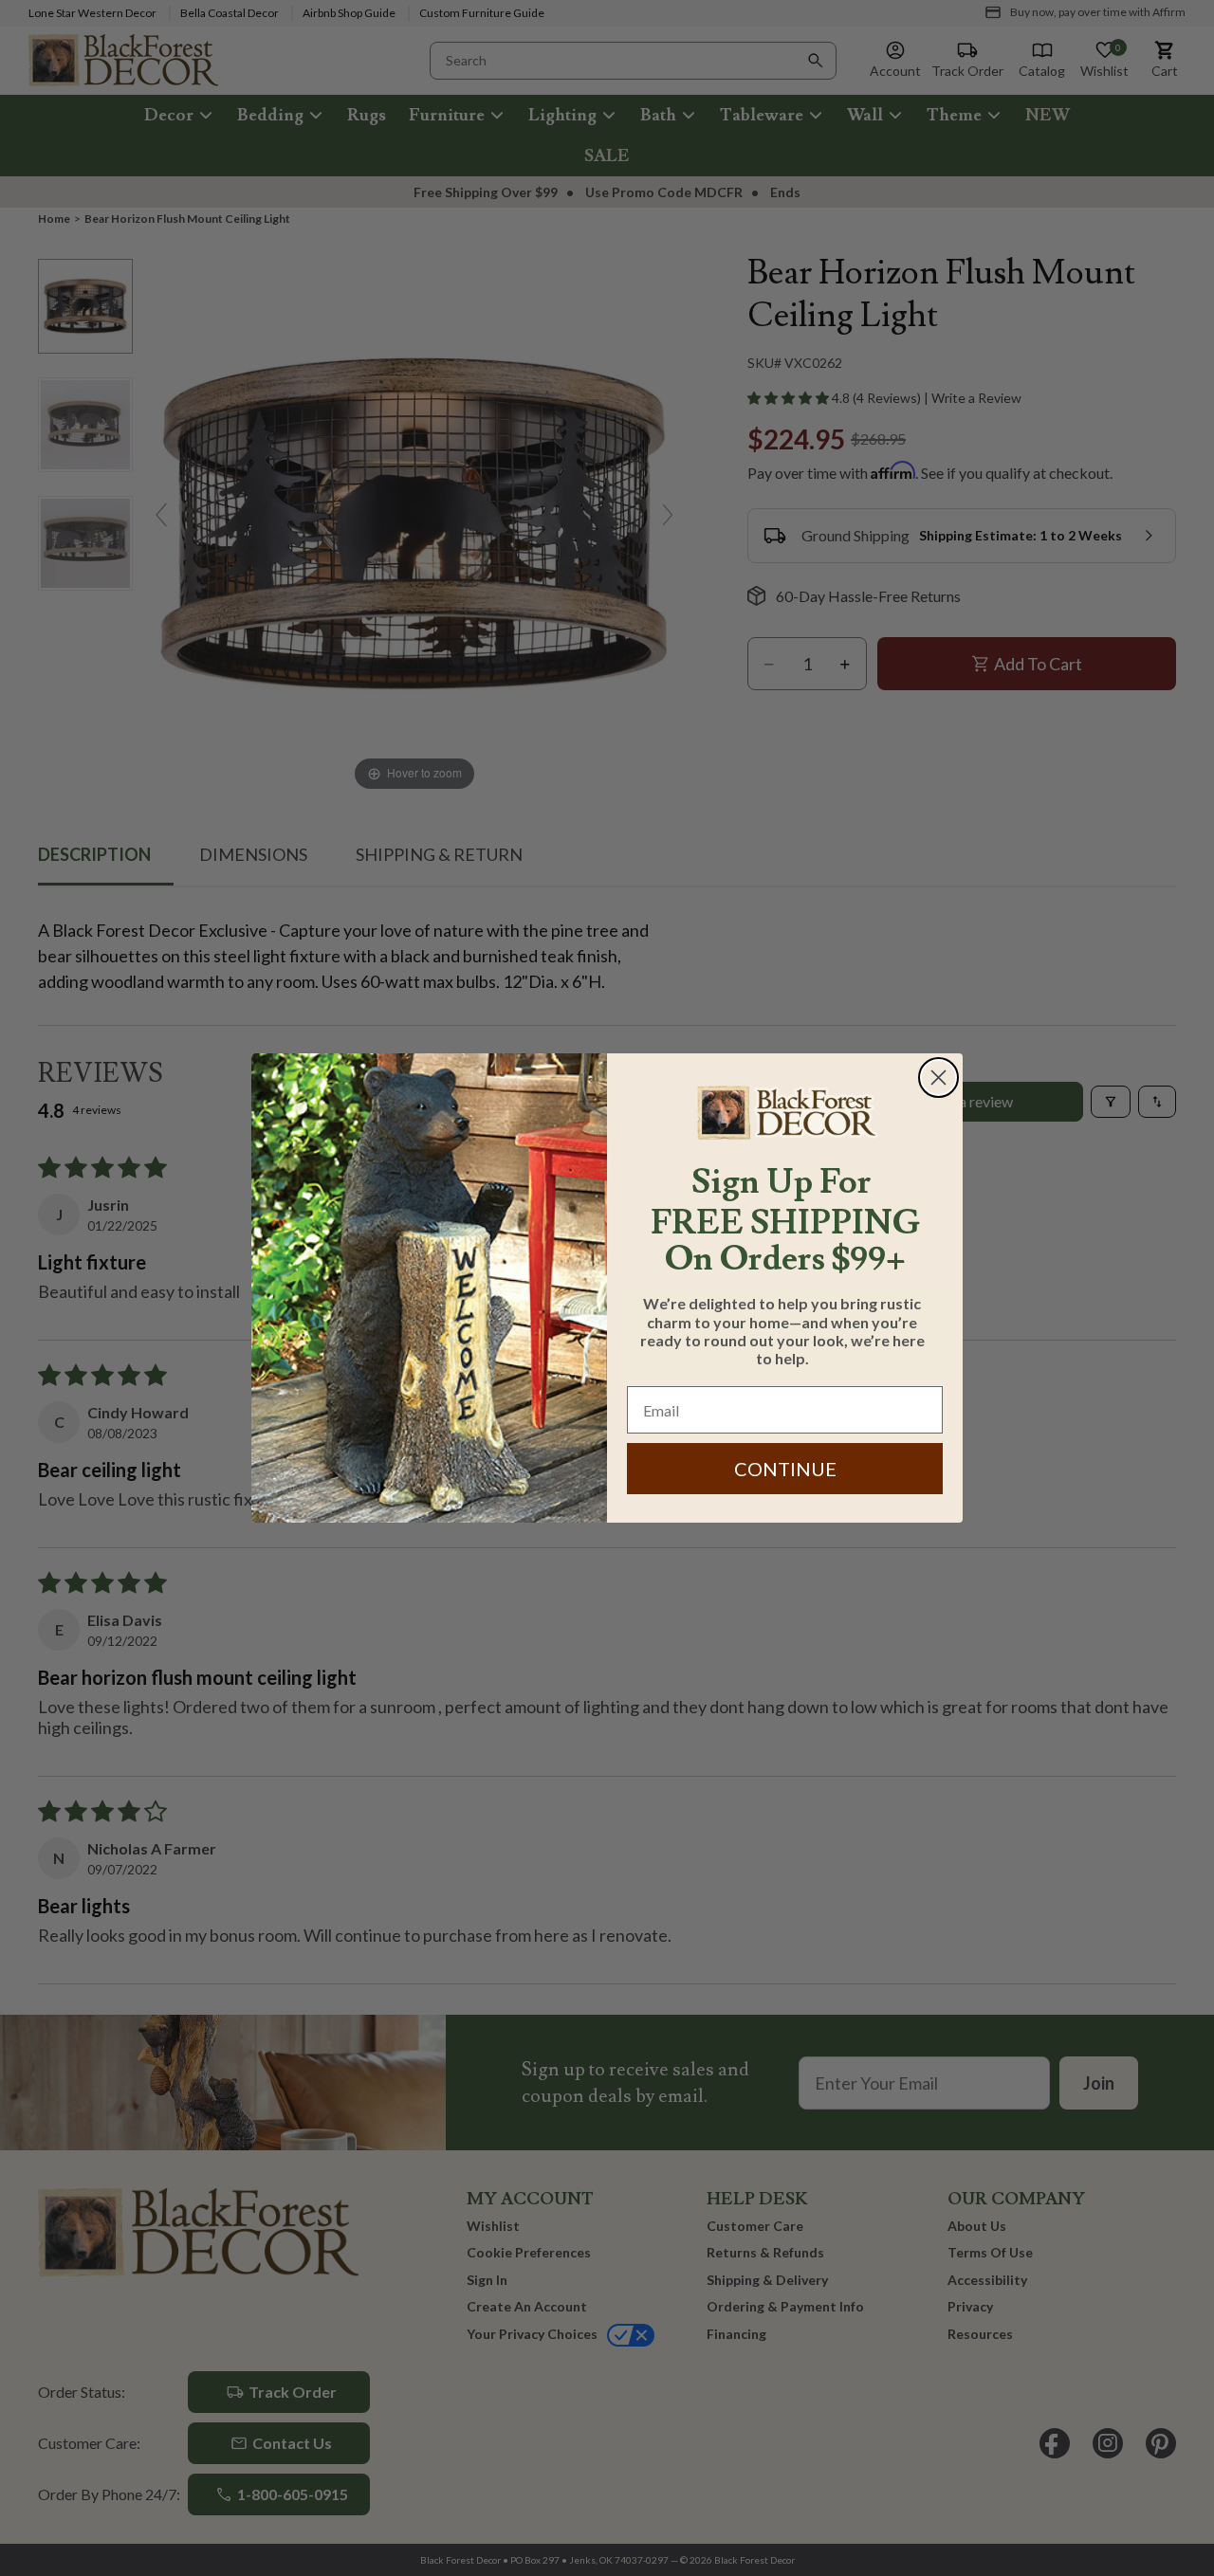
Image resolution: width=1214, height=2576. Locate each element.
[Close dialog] (938, 1078)
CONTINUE (785, 1469)
